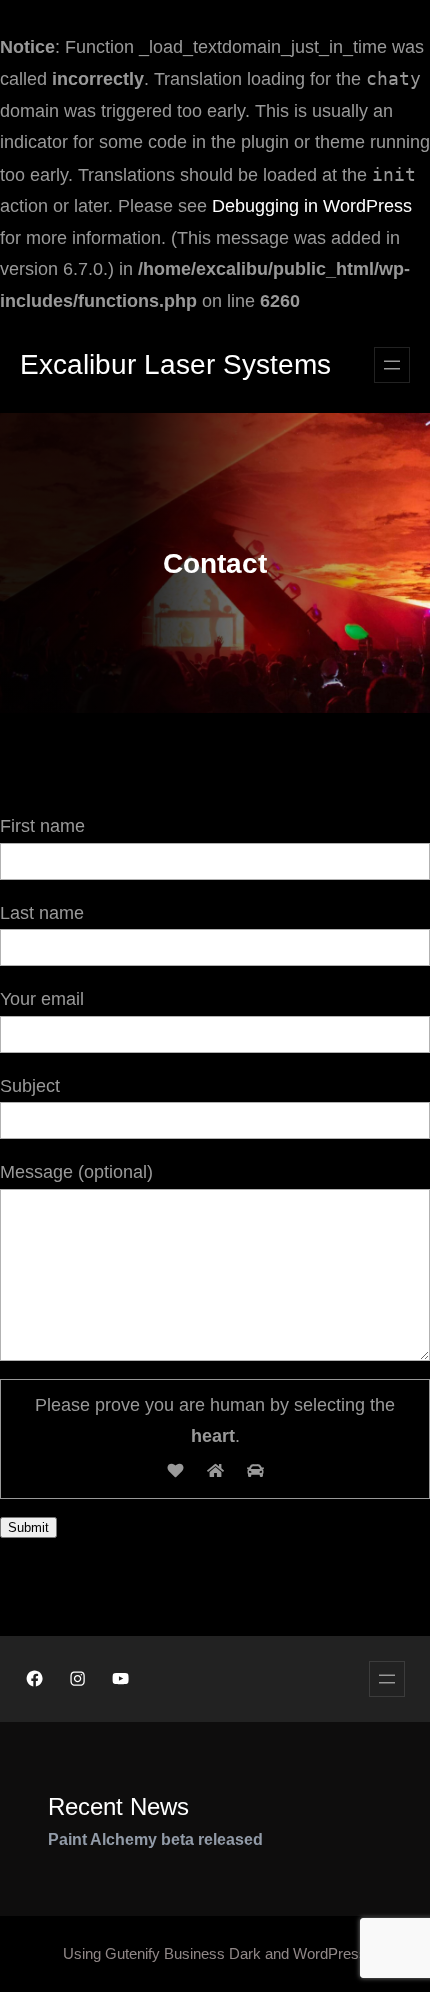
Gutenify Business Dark (183, 1953)
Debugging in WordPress (312, 206)
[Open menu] (392, 365)
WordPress (330, 1953)
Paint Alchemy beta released (155, 1839)
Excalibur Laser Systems (175, 364)
